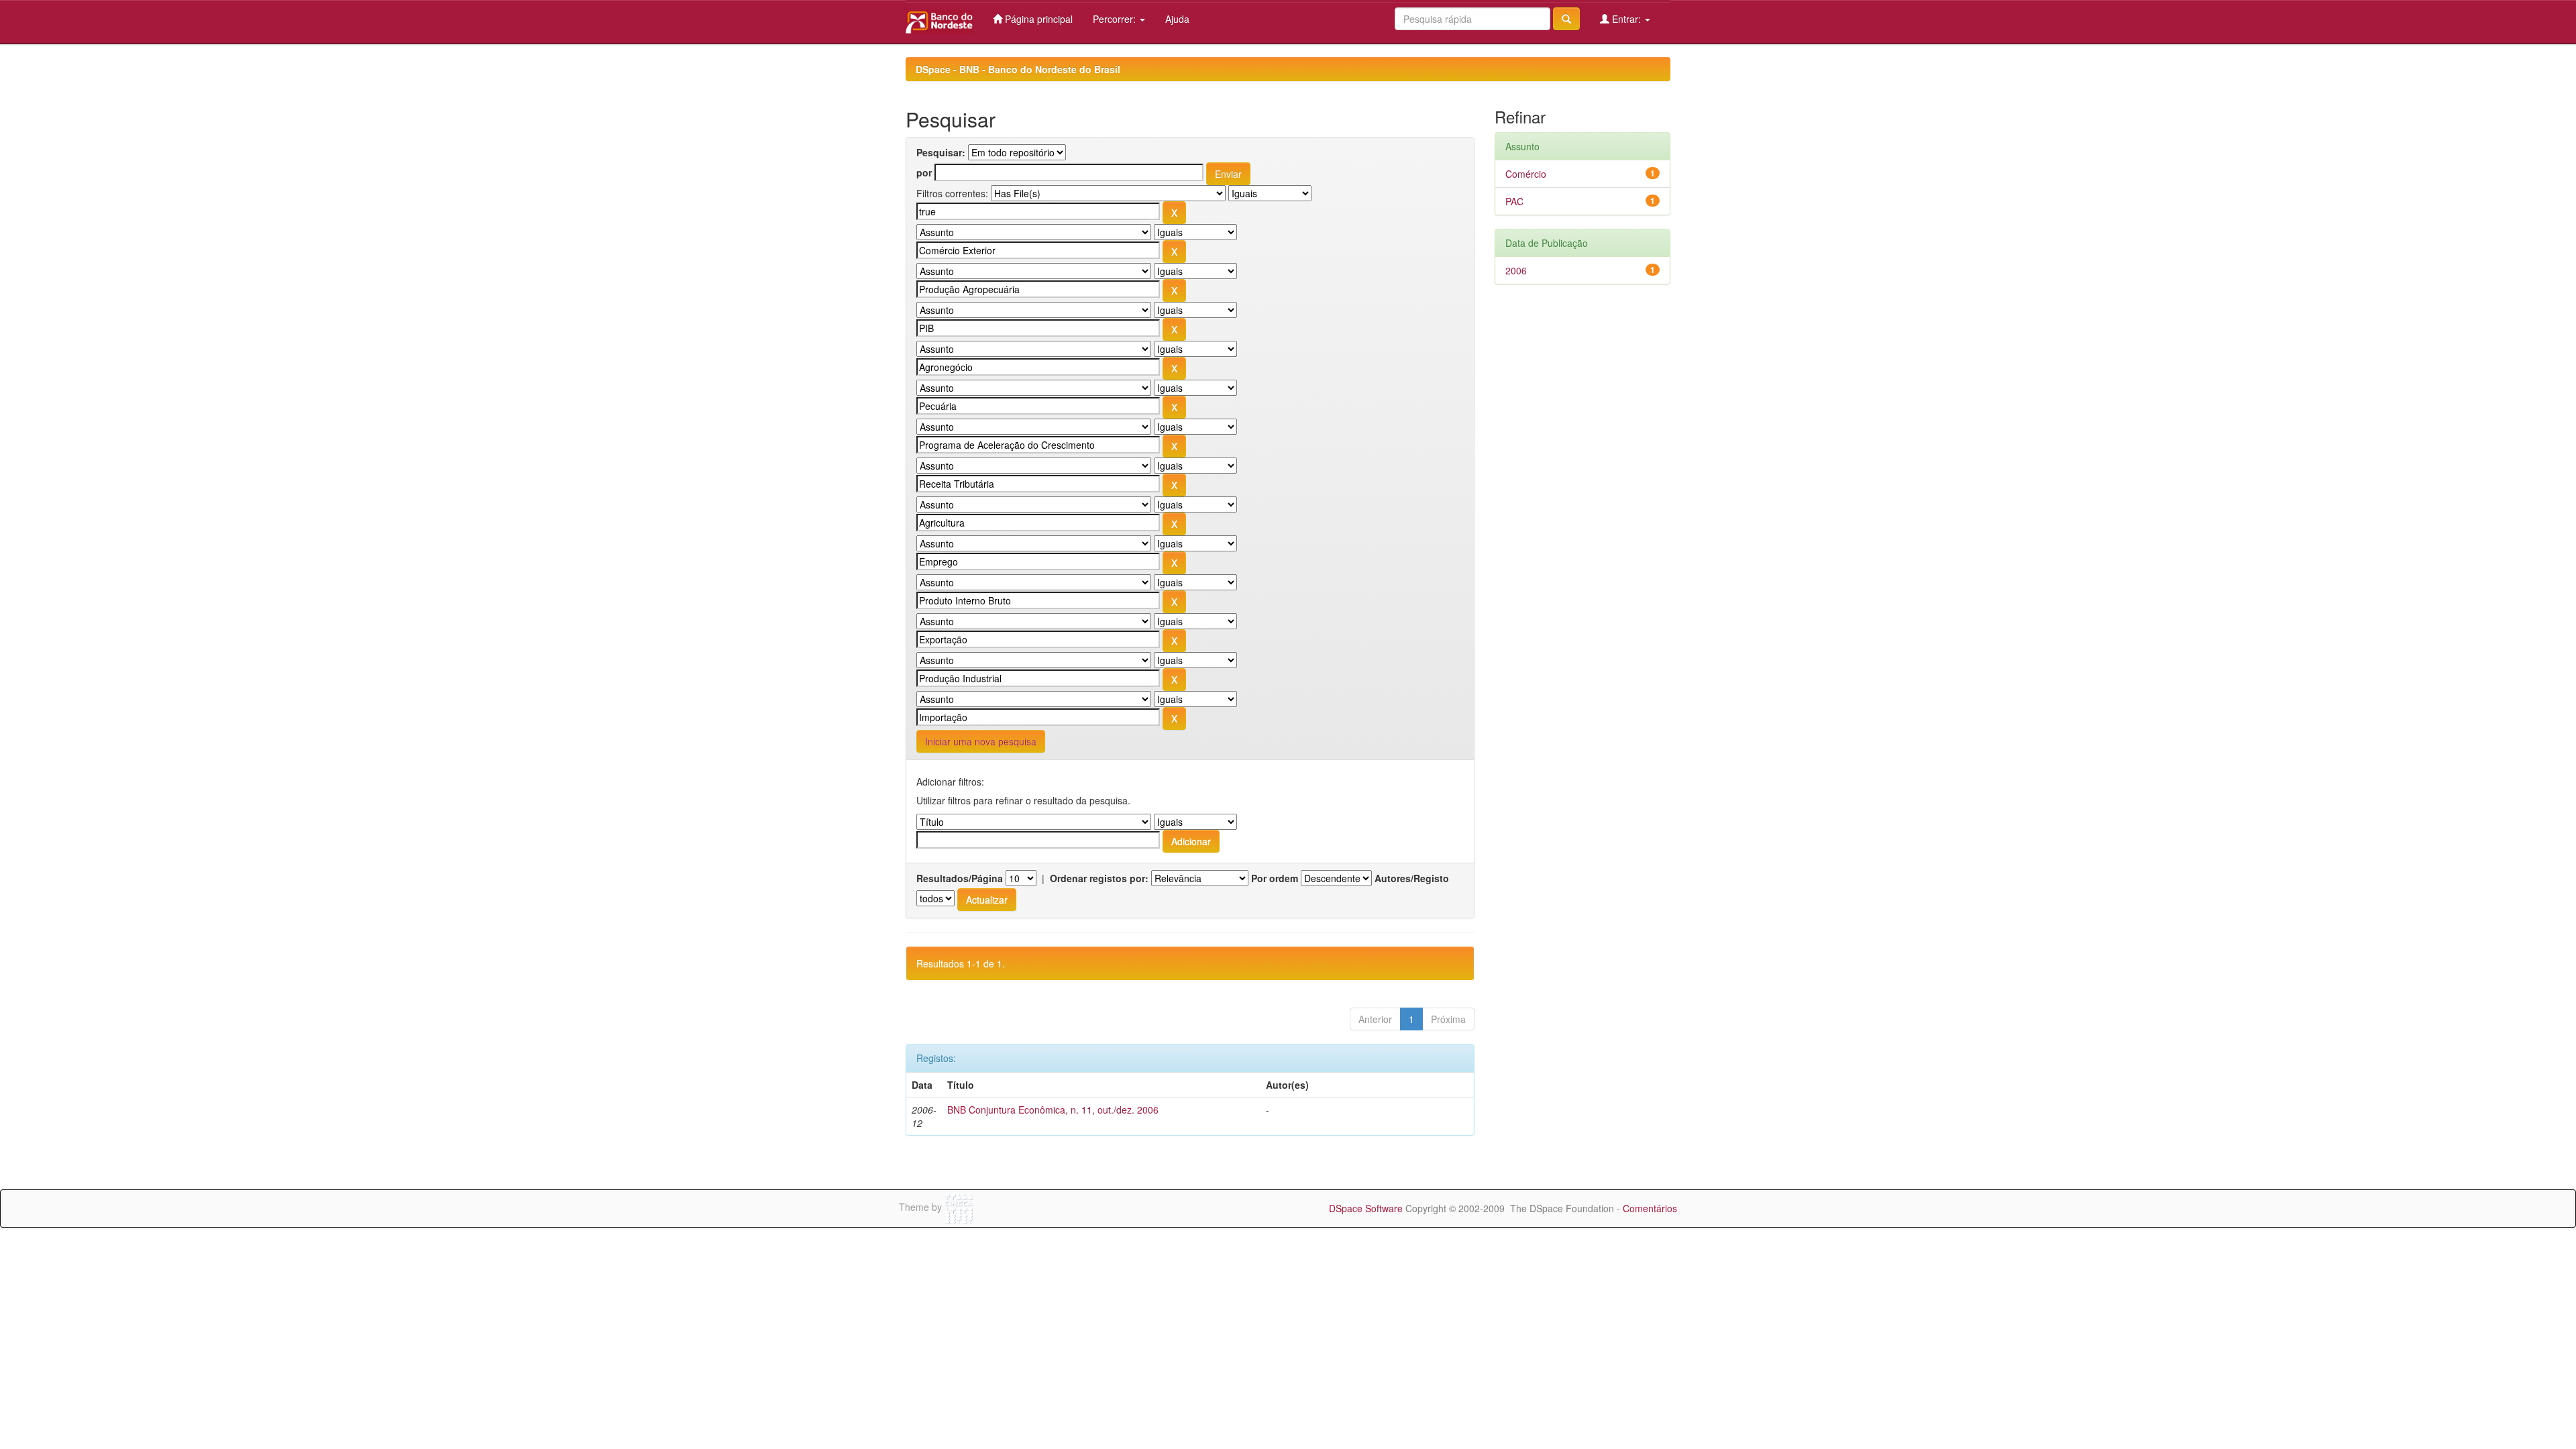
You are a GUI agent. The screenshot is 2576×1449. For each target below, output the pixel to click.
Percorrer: (1116, 19)
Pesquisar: (941, 152)
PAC (1514, 201)
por (924, 172)
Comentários (1650, 1208)
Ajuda (1177, 19)
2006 (1516, 270)
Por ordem (1275, 878)
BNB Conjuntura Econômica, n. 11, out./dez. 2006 (1053, 1110)
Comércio (1526, 174)
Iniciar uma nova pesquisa (981, 741)
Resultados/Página (960, 878)
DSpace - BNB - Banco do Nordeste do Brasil (1018, 69)
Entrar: (1626, 19)
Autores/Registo (1412, 878)
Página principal (1037, 19)
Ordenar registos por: (1099, 878)
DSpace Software (1366, 1208)
